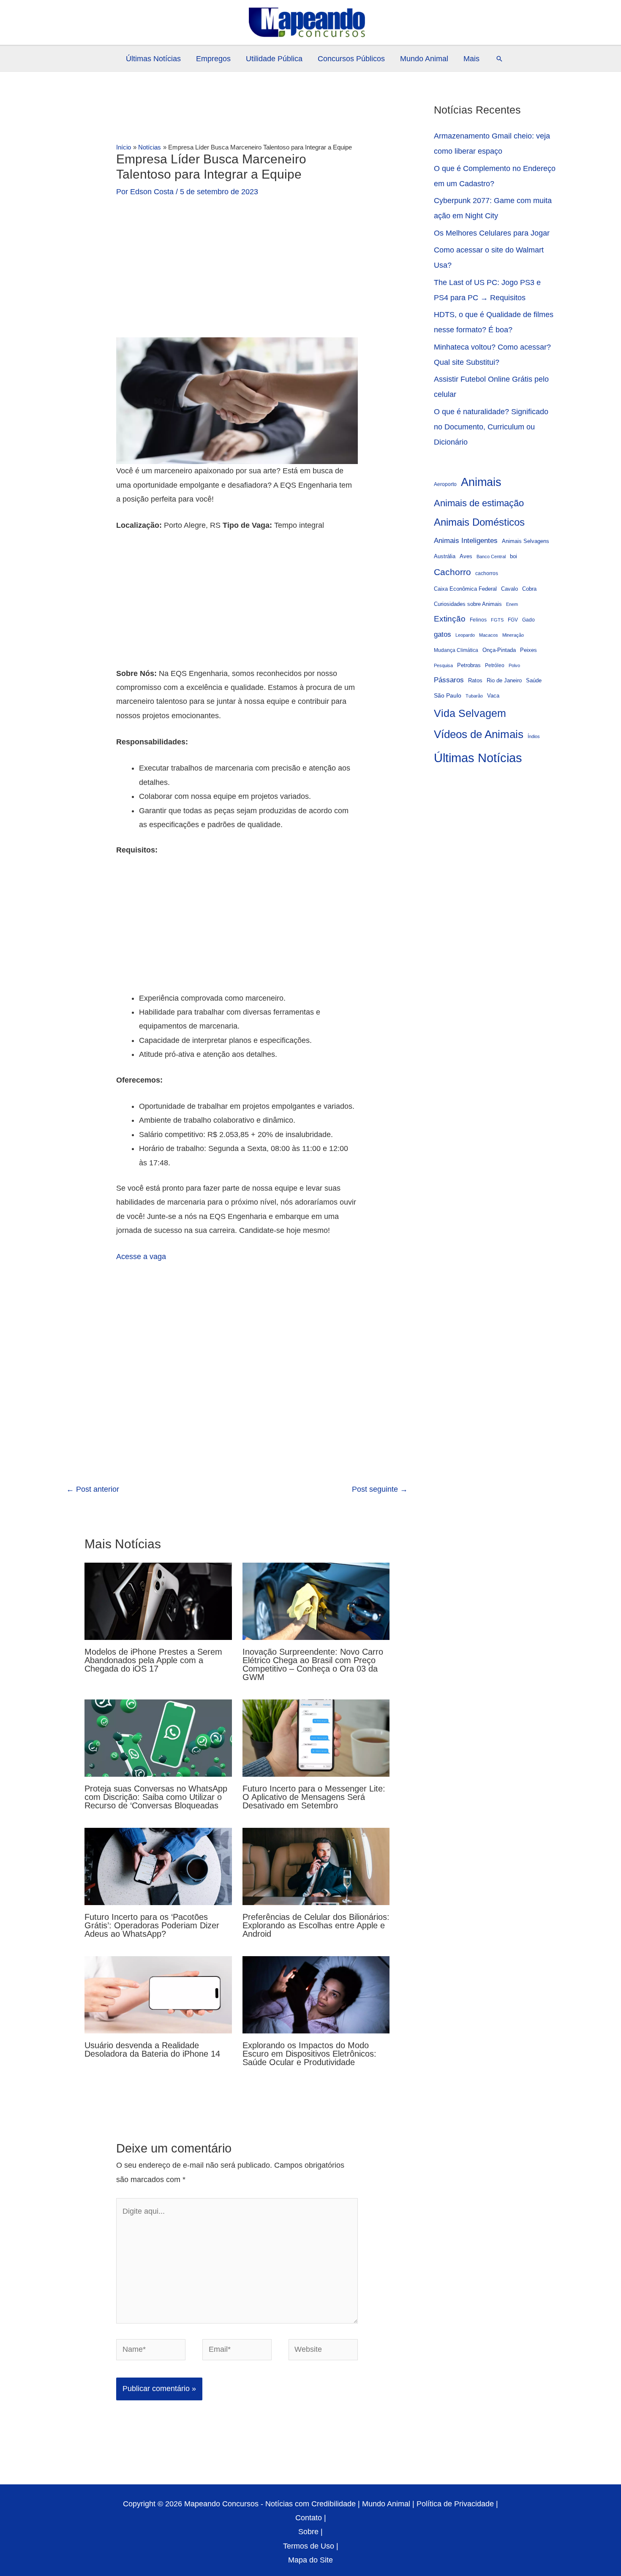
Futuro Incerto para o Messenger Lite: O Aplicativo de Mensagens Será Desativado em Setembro (314, 1797)
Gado (528, 620)
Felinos (478, 620)
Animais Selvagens (526, 541)
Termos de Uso (309, 2546)
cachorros (487, 573)
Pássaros (449, 680)
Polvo (514, 665)
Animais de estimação (479, 503)
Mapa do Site (310, 2560)
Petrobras (469, 665)
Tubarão (474, 696)
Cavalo (509, 589)
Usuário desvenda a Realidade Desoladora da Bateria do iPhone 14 (152, 2049)
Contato (309, 2518)
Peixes (528, 650)
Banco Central (491, 556)
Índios (534, 736)
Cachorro (452, 572)
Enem (512, 604)
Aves (466, 556)
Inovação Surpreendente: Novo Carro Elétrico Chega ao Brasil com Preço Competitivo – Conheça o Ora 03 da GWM (313, 1664)
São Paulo (448, 695)
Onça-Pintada (499, 650)
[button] (499, 59)
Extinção (450, 619)
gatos (443, 634)
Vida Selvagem (470, 713)
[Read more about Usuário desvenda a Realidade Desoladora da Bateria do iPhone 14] (158, 1994)
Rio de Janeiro (504, 681)
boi (513, 556)
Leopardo (465, 635)
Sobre (308, 2532)
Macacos (489, 635)
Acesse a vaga (141, 1257)
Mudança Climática (456, 650)
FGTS (497, 620)
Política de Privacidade (455, 2504)
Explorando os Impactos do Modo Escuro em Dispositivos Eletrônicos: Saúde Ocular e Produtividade (309, 2054)
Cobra (529, 589)
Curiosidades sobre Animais (468, 604)
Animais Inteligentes (466, 540)
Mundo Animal (424, 59)
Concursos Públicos (351, 59)
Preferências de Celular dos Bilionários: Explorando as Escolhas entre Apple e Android (316, 1925)
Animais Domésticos (479, 522)
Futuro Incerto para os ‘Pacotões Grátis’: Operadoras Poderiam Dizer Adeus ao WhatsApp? (152, 1925)
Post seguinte (380, 1489)
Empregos (213, 59)
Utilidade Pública (274, 59)
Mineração (513, 635)
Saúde (534, 681)
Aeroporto (445, 484)
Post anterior (93, 1489)
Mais (471, 59)
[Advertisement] (237, 275)
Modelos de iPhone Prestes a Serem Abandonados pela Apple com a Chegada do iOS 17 (153, 1660)
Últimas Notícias (153, 59)
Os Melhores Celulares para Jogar (492, 233)
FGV (513, 620)
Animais (481, 482)
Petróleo (495, 665)
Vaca (493, 696)
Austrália (445, 556)
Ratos (475, 680)
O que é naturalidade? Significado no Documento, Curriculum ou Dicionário (491, 427)
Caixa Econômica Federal (465, 589)
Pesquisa (443, 665)
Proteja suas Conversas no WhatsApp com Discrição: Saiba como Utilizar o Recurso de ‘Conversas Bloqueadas (156, 1797)
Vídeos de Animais (479, 734)
